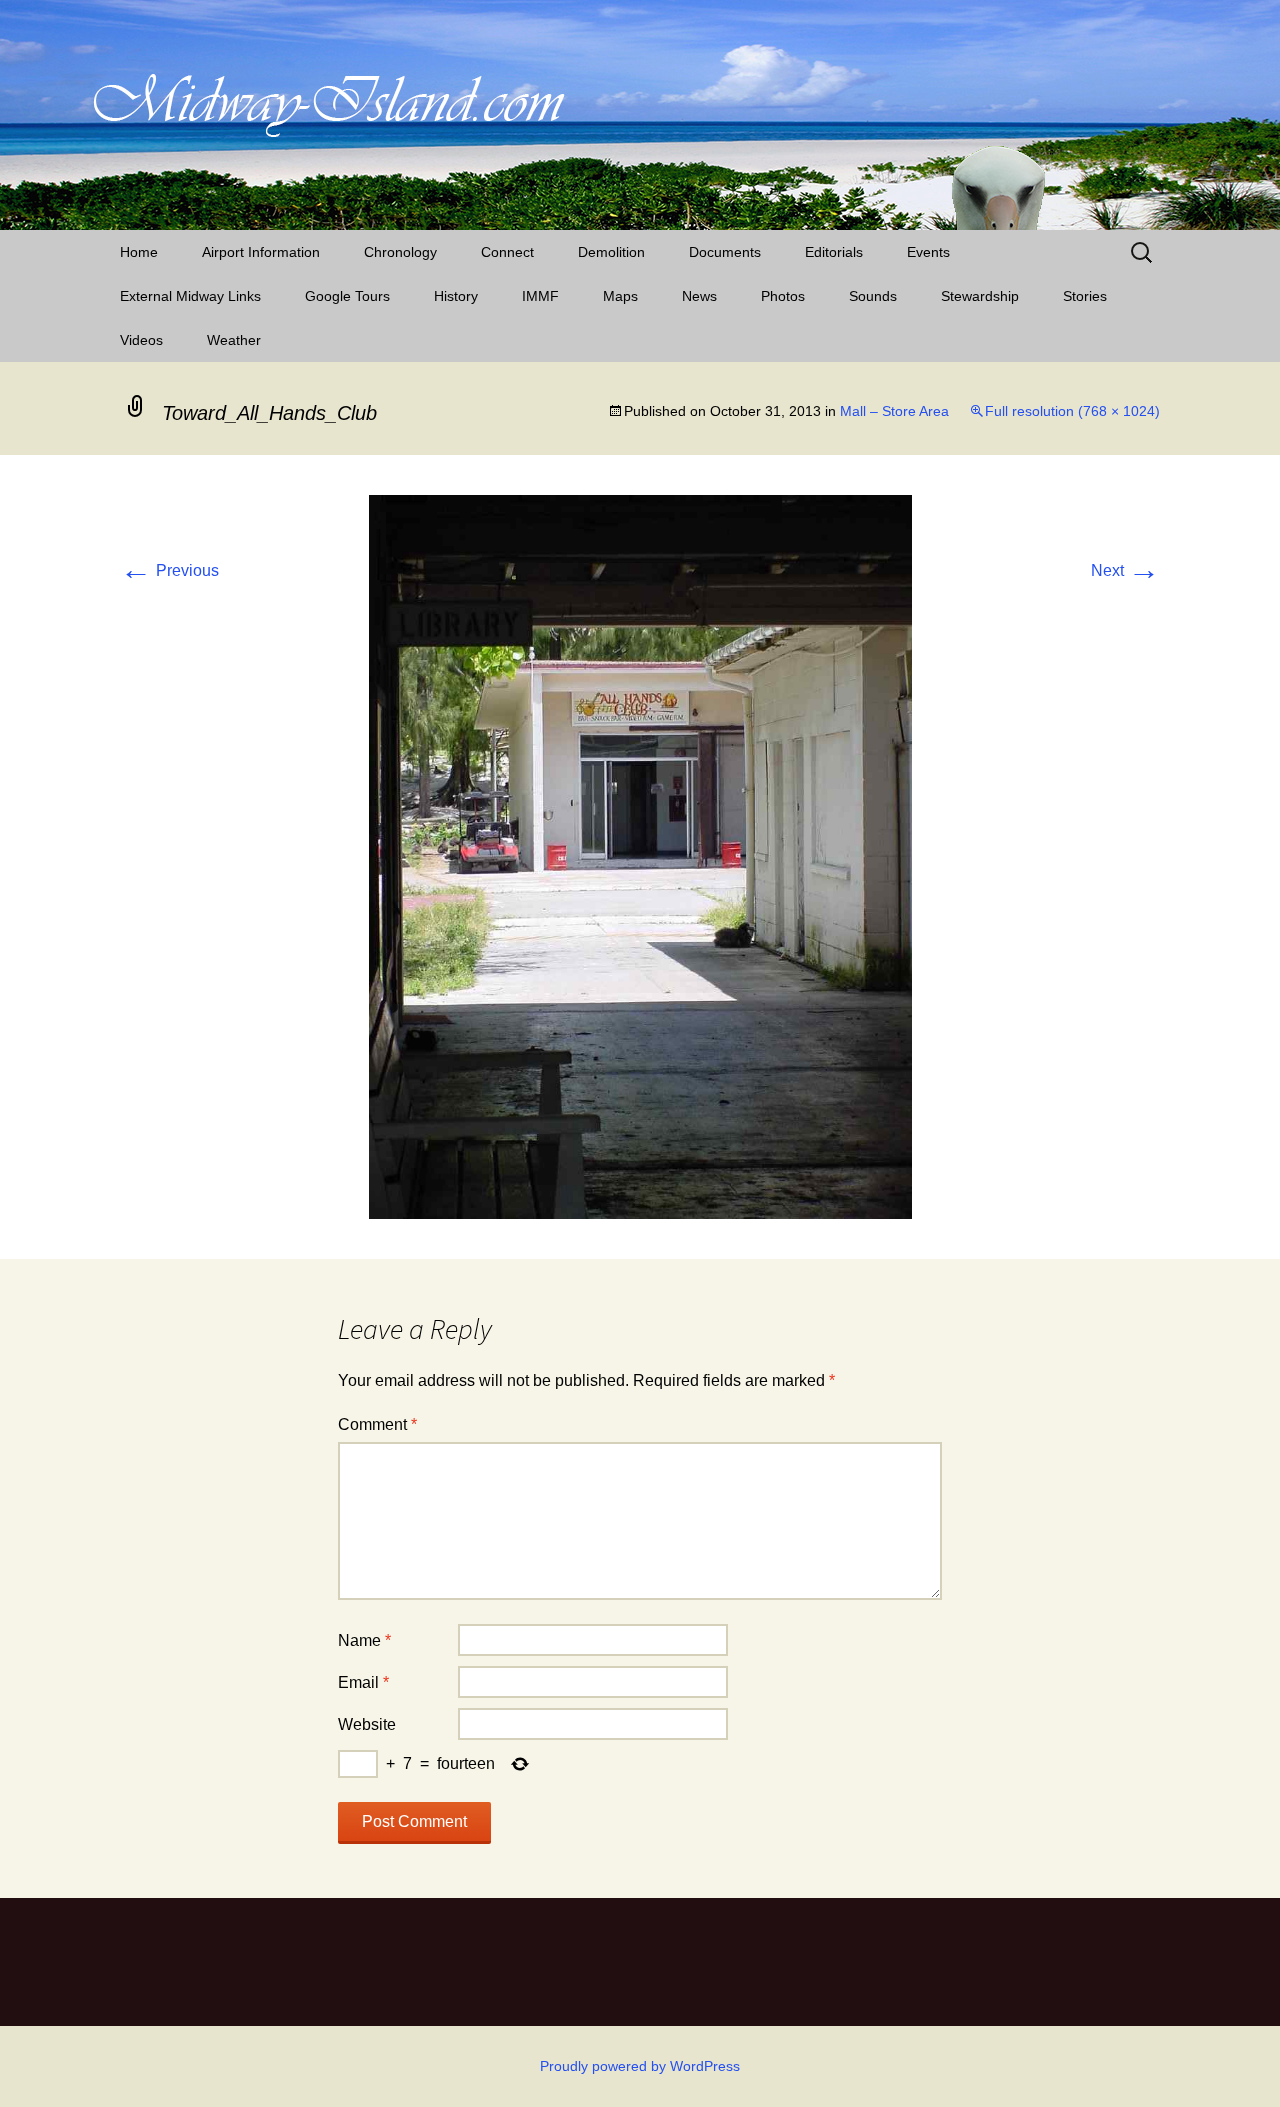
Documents (725, 252)
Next (1125, 570)
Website (367, 1724)
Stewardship (980, 296)
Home (139, 252)
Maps (620, 296)
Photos (783, 296)
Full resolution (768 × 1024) (1072, 411)
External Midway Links (190, 296)
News (699, 296)
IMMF (540, 296)
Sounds (873, 296)
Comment (377, 1424)
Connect (507, 252)
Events (928, 252)
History (456, 296)
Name (364, 1640)
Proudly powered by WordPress (640, 2066)
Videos (141, 340)
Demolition (611, 252)
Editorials (834, 252)
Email (363, 1682)
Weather (234, 340)
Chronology (400, 252)
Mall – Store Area (894, 411)
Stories (1085, 296)
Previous (169, 570)
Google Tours (347, 296)
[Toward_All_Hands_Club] (640, 855)
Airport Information (261, 252)
